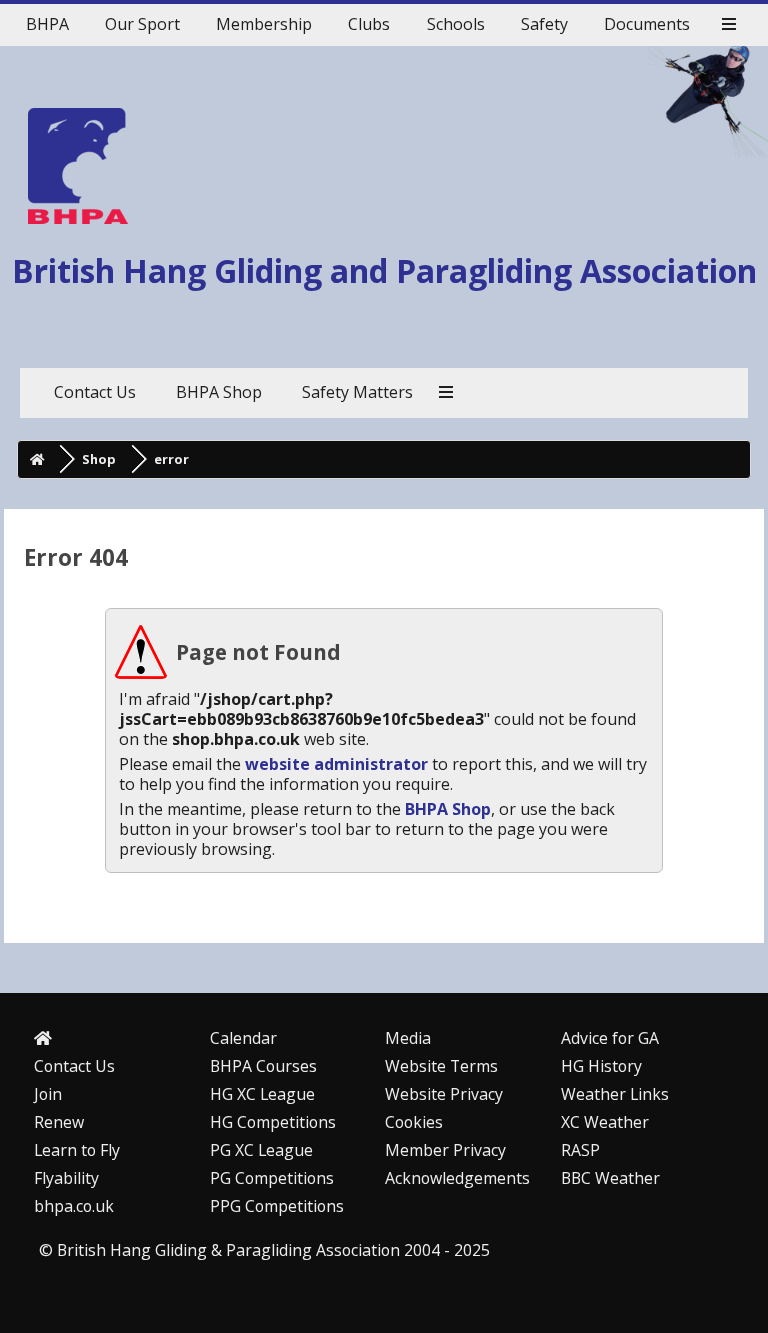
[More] (729, 25)
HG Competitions (273, 1122)
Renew (59, 1122)
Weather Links (615, 1094)
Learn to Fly (77, 1150)
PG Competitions (272, 1178)
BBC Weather (610, 1178)
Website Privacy (444, 1094)
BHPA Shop (448, 809)
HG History (601, 1066)
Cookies (414, 1122)
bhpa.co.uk (74, 1206)
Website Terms (441, 1066)
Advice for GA (610, 1038)
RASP (580, 1150)
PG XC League (261, 1150)
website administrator (336, 764)
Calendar (243, 1038)
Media (408, 1038)
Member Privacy (445, 1150)
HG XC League (262, 1094)
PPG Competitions (277, 1206)
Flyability (66, 1178)
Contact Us (74, 1066)
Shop (99, 459)
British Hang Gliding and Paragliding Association (384, 270)
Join (48, 1094)
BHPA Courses (263, 1066)
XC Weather (605, 1122)
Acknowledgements (457, 1178)
